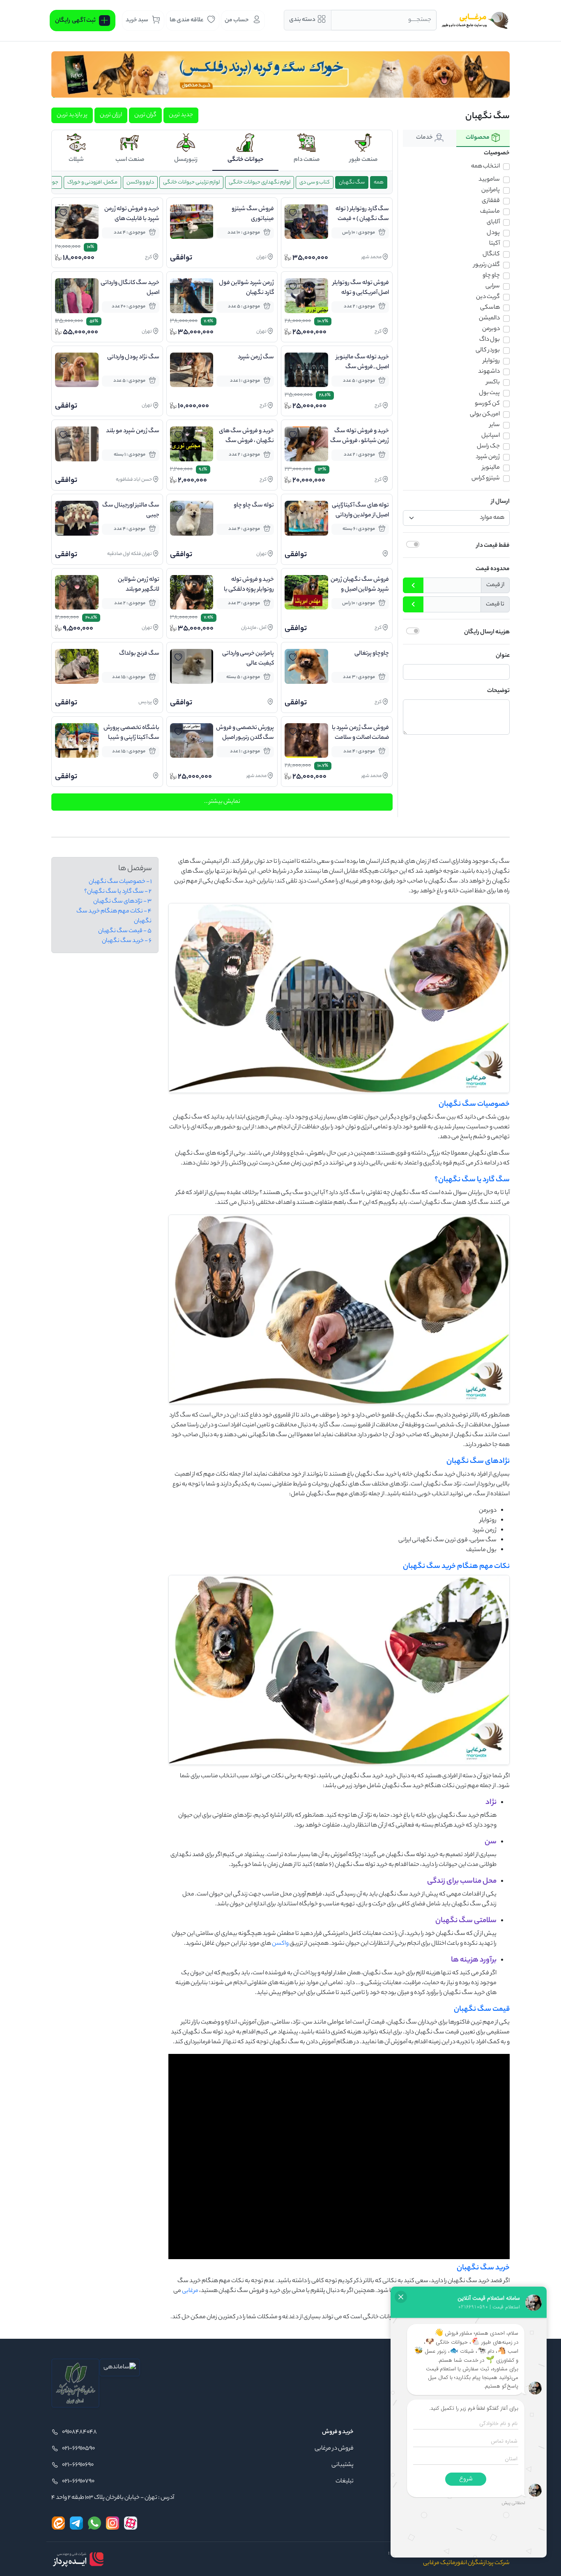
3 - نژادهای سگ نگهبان (122, 902)
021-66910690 (78, 2465)
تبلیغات (345, 2482)
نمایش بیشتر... (222, 802)
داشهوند (489, 372)
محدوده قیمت (493, 569)
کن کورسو (487, 404)
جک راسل (488, 447)
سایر (495, 425)
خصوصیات (497, 154)
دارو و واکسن (140, 182)
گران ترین (145, 115)
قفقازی (491, 201)
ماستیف (490, 212)
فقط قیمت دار (493, 546)
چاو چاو (491, 276)
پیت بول (489, 393)
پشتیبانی (343, 2465)
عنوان (503, 656)
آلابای (493, 222)
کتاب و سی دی (315, 182)
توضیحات (498, 691)
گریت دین (488, 297)
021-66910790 (78, 2482)
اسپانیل (491, 436)
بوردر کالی (488, 351)
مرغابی (190, 2291)
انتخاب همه (485, 167)
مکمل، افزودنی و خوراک (92, 182)
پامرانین (491, 190)
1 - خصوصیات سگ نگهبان (120, 882)
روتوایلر (491, 361)
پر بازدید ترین (72, 115)
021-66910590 (78, 2449)
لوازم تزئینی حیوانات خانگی (191, 182)
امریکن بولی (485, 415)
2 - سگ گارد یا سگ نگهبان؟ (118, 892)
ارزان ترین (111, 115)
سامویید (489, 180)
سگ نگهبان (352, 182)
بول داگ (490, 340)
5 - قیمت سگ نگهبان (125, 931)
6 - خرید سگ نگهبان (127, 941)
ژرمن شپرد (488, 457)
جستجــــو (420, 20)
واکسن (280, 1944)
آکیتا (494, 244)
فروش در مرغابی (334, 2449)
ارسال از (500, 502)
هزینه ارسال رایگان (487, 633)
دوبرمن (491, 329)
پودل (493, 233)
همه (379, 182)
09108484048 (79, 2432)
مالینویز (491, 468)
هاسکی (490, 308)
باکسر (493, 383)
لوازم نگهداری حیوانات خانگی (260, 182)
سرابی (493, 286)
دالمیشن (489, 319)
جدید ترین (181, 115)
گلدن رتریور (487, 265)
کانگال (491, 254)
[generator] (78, 2559)
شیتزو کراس (486, 479)
